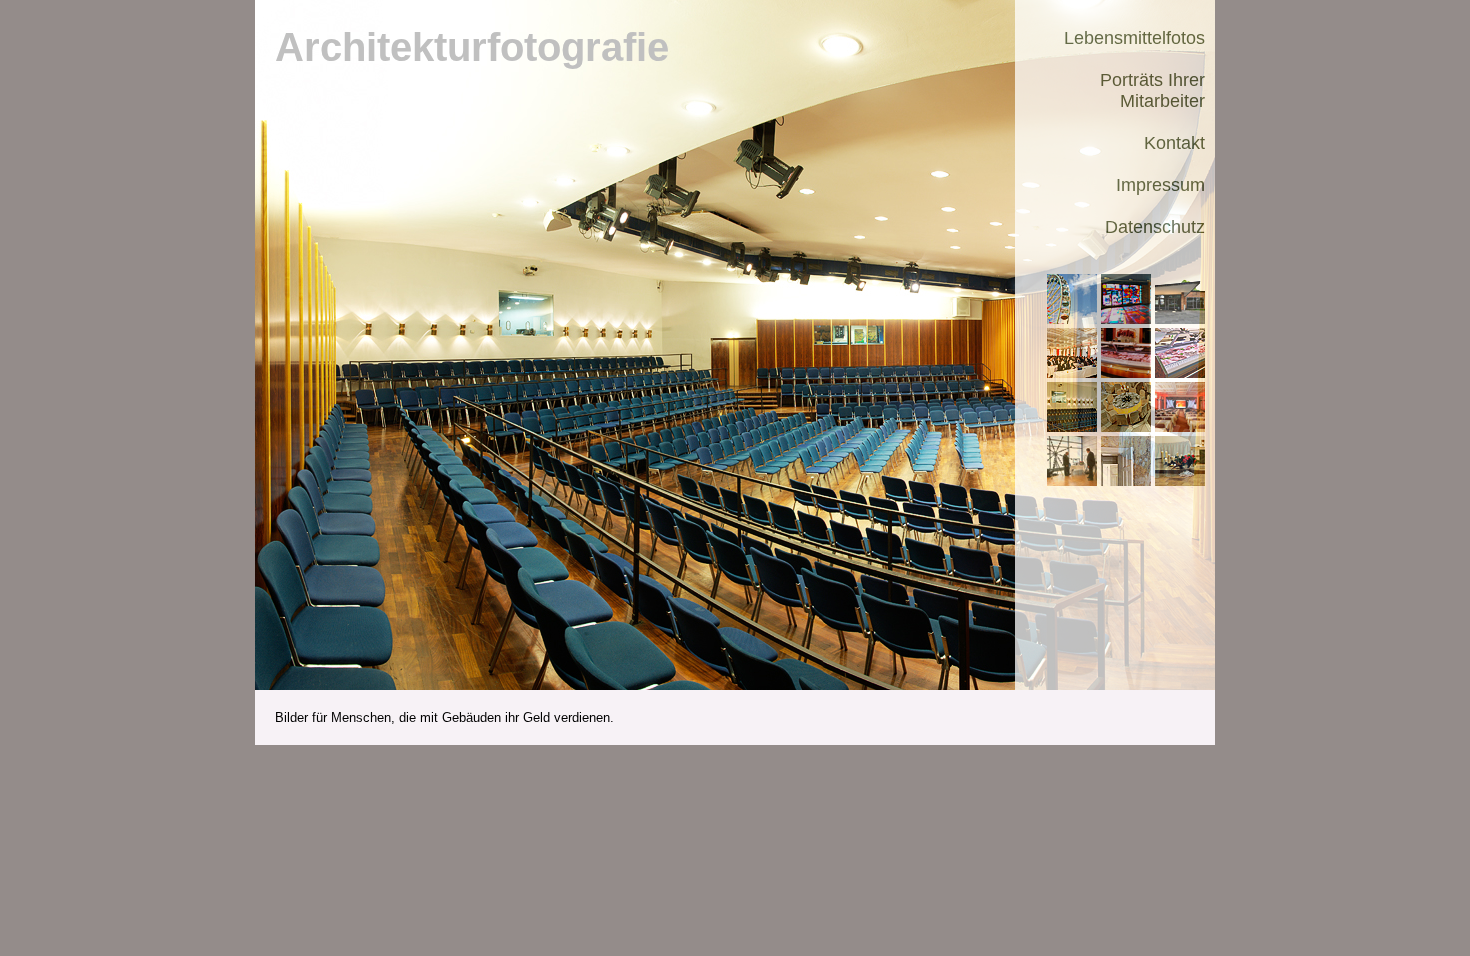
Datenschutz (1155, 227)
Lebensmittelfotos (1134, 38)
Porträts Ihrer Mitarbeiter (1152, 90)
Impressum (1160, 185)
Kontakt (1174, 143)
